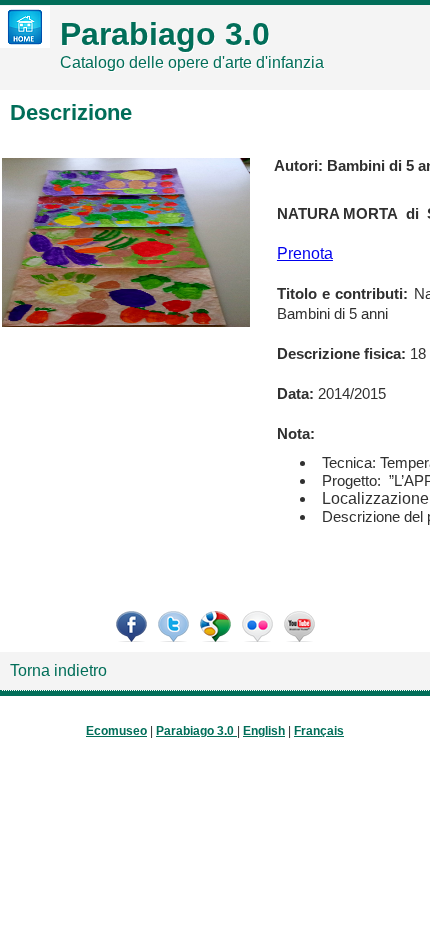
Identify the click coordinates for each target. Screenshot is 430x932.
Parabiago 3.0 (195, 731)
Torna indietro (58, 670)
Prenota (305, 253)
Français (319, 731)
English (264, 731)
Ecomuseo (116, 731)
